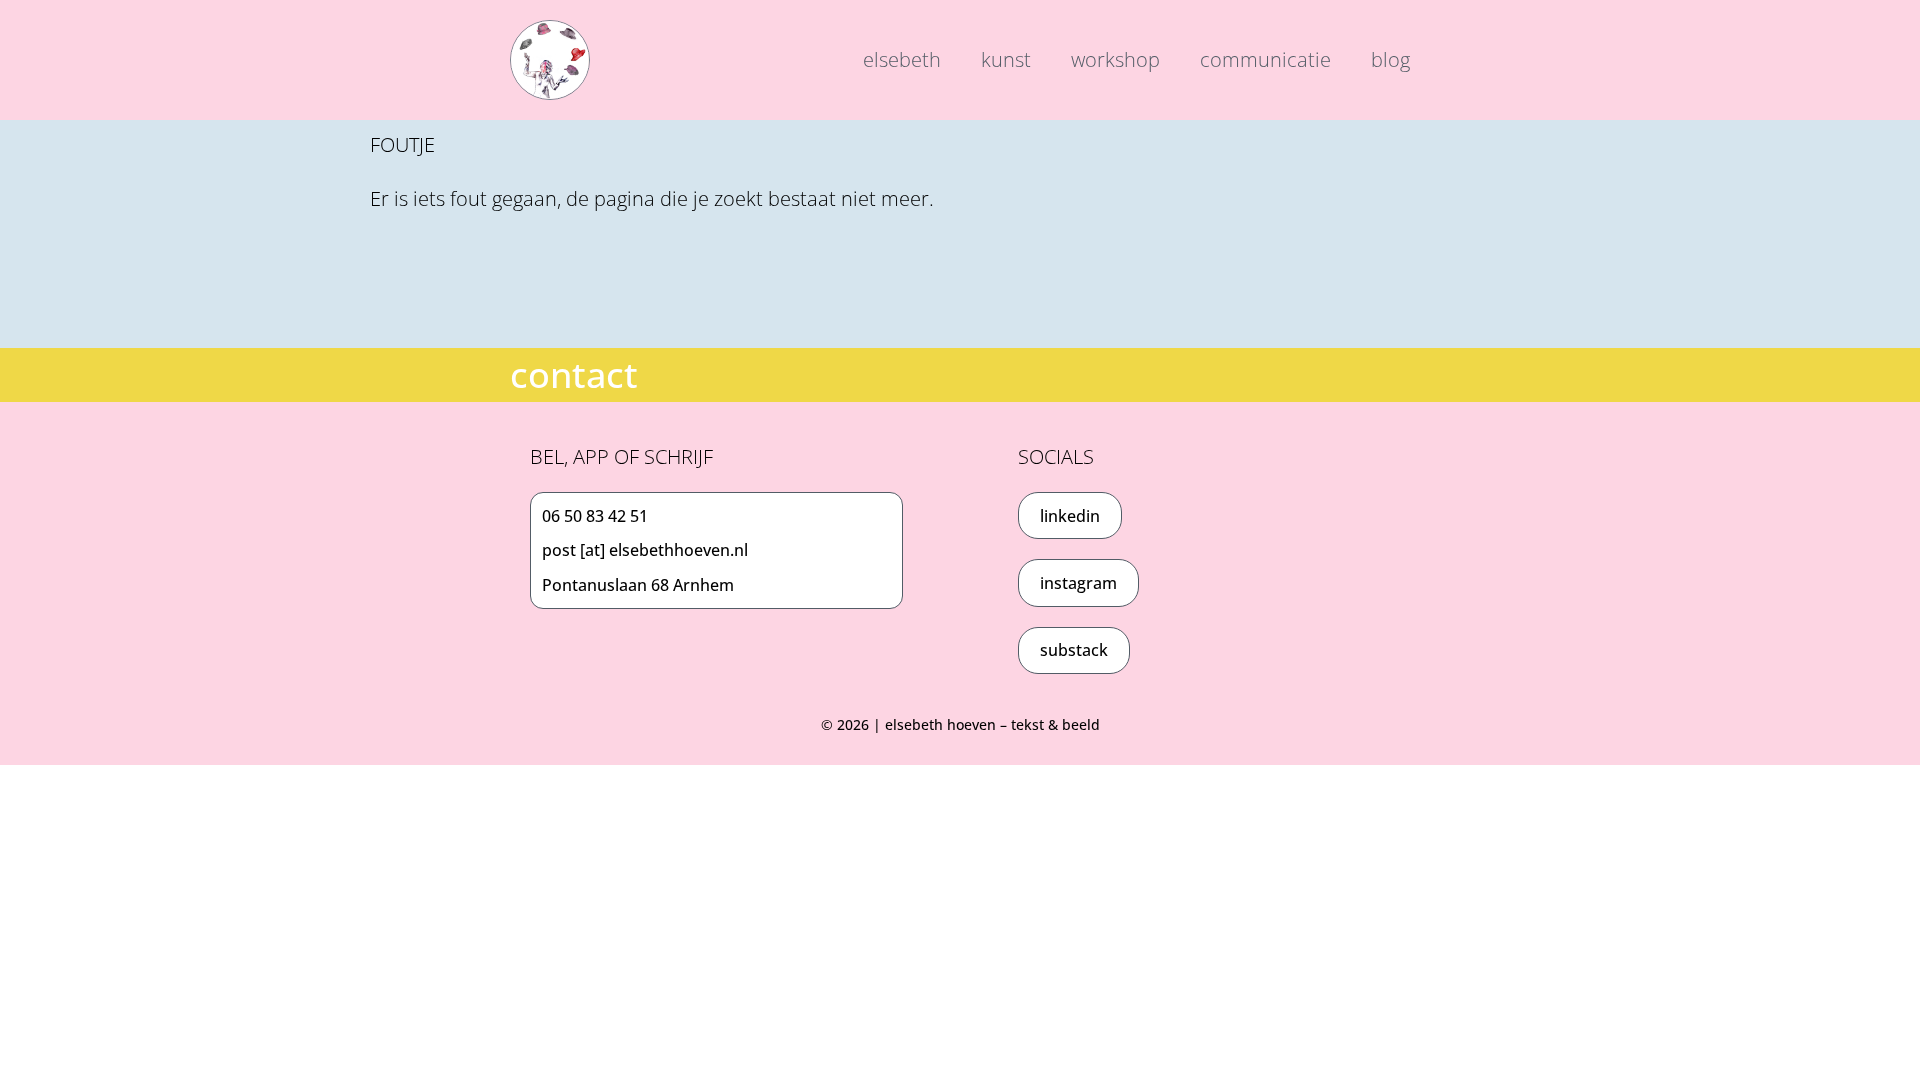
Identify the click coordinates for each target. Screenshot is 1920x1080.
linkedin (1070, 516)
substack (1074, 650)
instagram (1078, 583)
